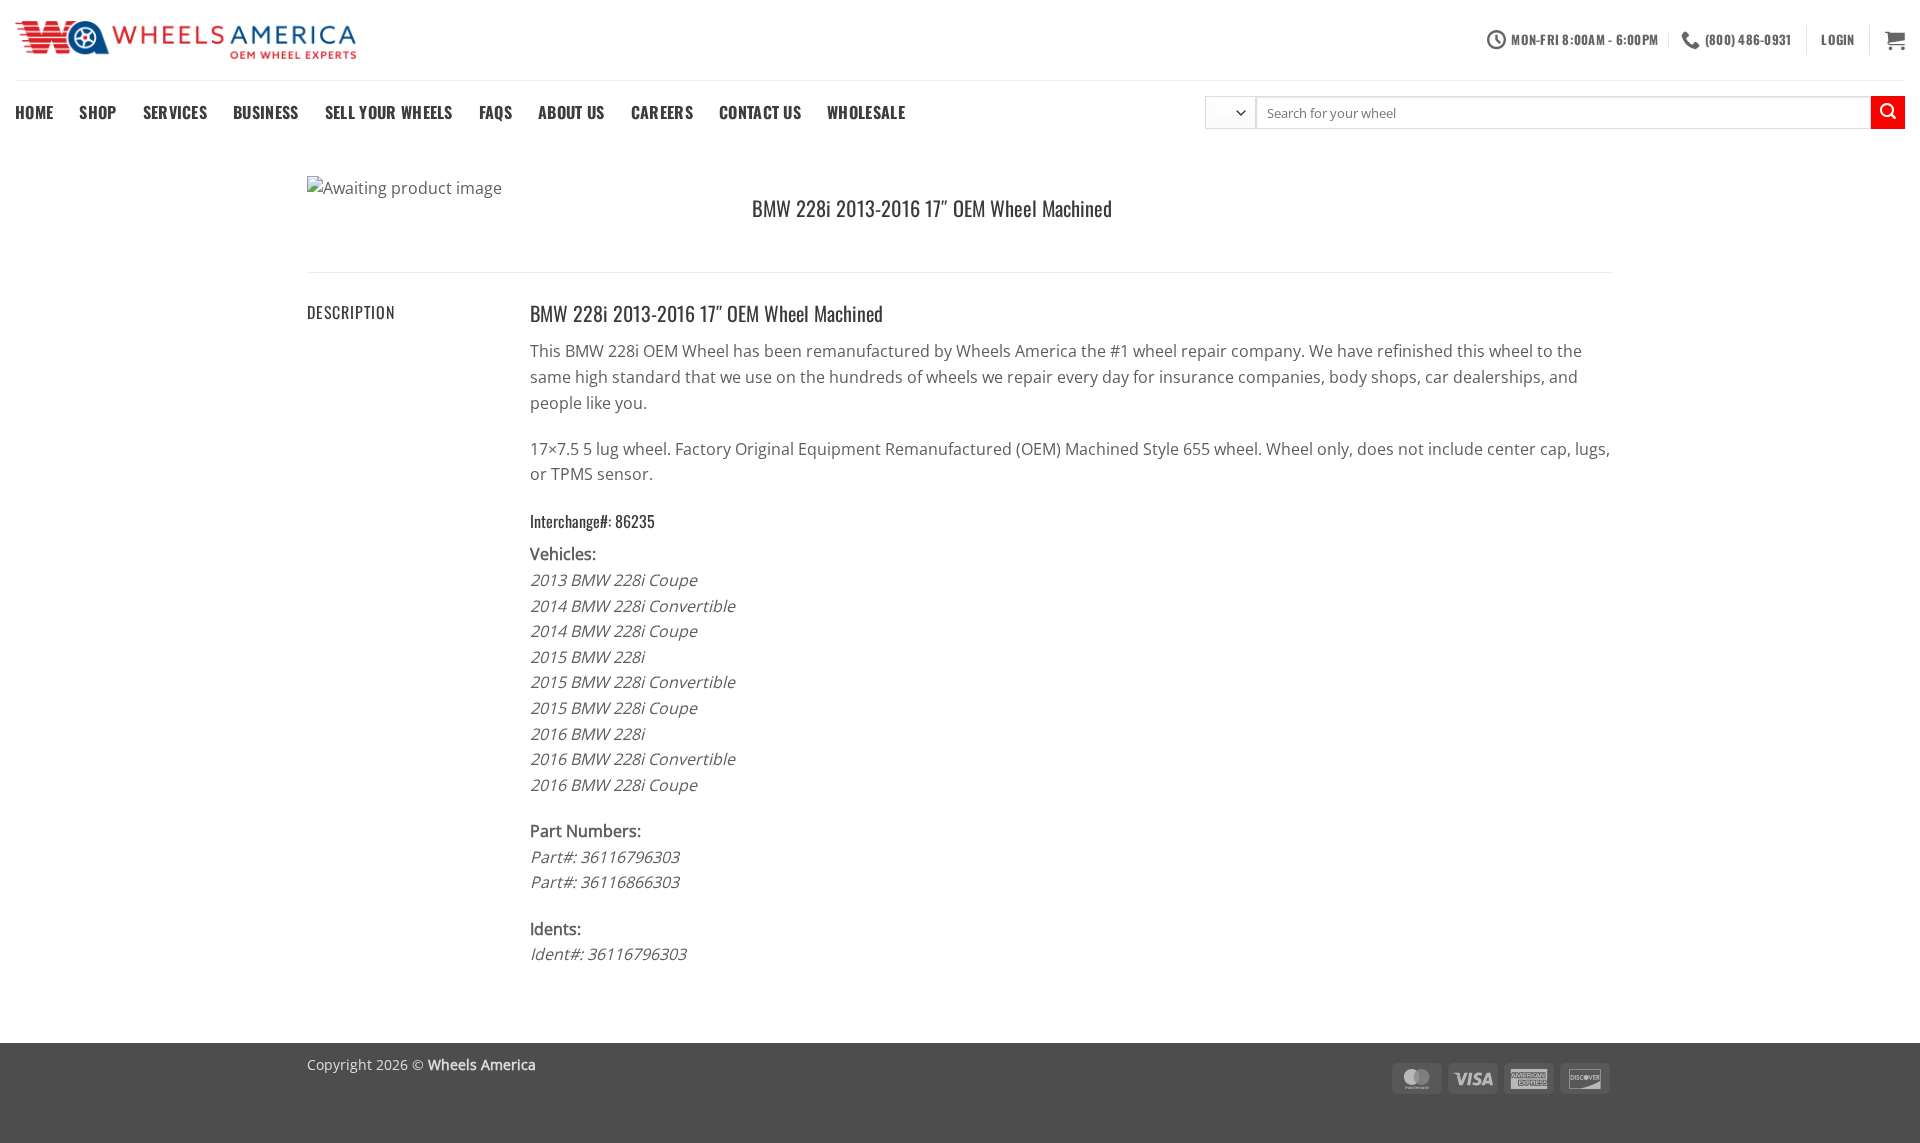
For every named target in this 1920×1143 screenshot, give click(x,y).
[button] (1837, 40)
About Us (571, 112)
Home (34, 112)
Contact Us (760, 112)
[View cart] (1895, 40)
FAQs (495, 112)
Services (175, 112)
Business (266, 112)
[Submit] (1888, 113)
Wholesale (866, 112)
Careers (662, 112)
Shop (97, 112)
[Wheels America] (185, 40)
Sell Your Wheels (389, 112)
